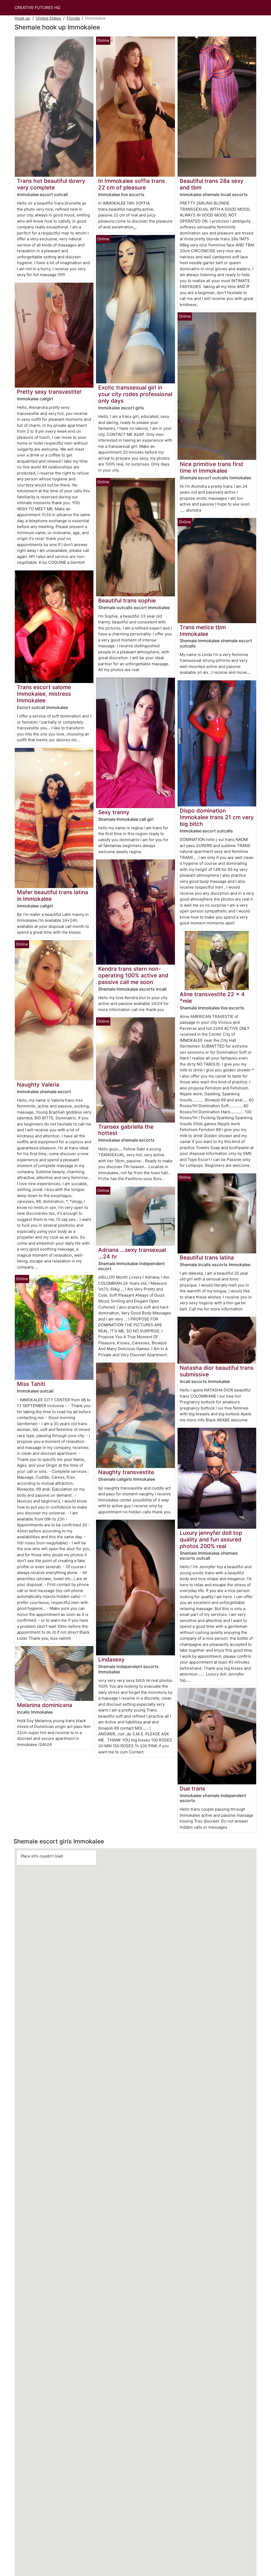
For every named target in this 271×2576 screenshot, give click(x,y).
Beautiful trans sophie (127, 600)
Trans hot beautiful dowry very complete (51, 184)
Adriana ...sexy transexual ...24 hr (132, 1253)
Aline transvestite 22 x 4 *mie (212, 997)
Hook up (22, 18)
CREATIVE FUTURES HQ (37, 8)
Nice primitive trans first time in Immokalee (211, 467)
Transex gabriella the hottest (126, 1130)
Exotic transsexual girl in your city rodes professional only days (135, 394)
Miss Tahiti (31, 1384)
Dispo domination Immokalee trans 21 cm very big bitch (217, 817)
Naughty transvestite (126, 1472)
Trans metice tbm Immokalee (203, 631)
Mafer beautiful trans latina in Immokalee (53, 895)
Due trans (192, 1788)
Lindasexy (111, 1659)
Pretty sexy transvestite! (49, 392)
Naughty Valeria (38, 1085)
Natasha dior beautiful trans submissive (217, 1371)
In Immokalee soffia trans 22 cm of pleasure (132, 184)
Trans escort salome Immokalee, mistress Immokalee (44, 694)
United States (48, 18)
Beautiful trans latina (207, 1258)
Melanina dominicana (45, 1705)
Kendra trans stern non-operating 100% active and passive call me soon (133, 975)
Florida (73, 18)
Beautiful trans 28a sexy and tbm (212, 184)
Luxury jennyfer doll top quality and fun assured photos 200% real (211, 1539)
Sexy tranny (114, 812)
